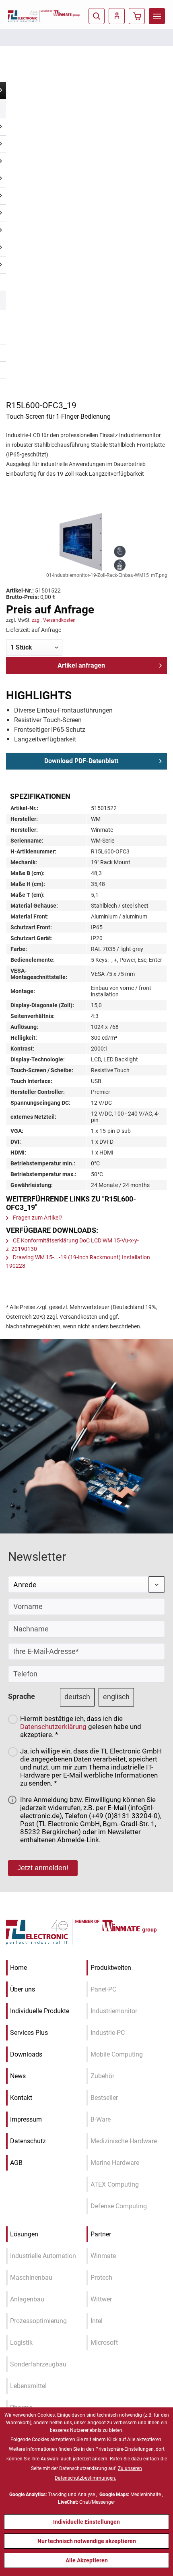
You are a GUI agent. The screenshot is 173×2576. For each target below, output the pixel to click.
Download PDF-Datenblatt (81, 761)
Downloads (26, 2054)
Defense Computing (119, 2206)
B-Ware (101, 2119)
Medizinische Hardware (124, 2141)
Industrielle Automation (43, 2256)
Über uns (23, 1989)
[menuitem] (157, 16)
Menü (157, 16)
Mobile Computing (117, 2054)
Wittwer (101, 2299)
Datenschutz (28, 2141)
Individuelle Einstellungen (86, 2522)
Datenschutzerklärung (53, 1727)
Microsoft (104, 2343)
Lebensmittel (28, 2386)
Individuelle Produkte (40, 2011)
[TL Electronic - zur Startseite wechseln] (24, 16)
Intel (97, 2321)
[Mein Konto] (117, 16)
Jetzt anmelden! (43, 1868)
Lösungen (24, 2234)
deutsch (77, 1697)
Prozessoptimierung (38, 2321)
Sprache (22, 1696)
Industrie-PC (108, 2033)
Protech (101, 2278)
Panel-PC (103, 1989)
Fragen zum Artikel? (37, 1218)
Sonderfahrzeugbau (38, 2364)
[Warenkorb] (137, 16)
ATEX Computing (115, 2184)
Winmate (103, 2256)
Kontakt (21, 2098)
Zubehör (102, 2076)
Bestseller (104, 2098)
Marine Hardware (115, 2163)
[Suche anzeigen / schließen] (97, 16)
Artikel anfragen (81, 665)
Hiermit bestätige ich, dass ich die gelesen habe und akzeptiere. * (81, 1727)
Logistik (21, 2343)
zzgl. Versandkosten (54, 620)
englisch (116, 1697)
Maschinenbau (31, 2278)
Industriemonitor (114, 2011)
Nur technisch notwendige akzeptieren (87, 2541)
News (18, 2076)
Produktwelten (111, 1968)
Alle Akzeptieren (87, 2560)
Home (19, 1968)
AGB (16, 2163)
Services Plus (29, 2033)
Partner (101, 2234)
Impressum (26, 2119)
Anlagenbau (27, 2299)
